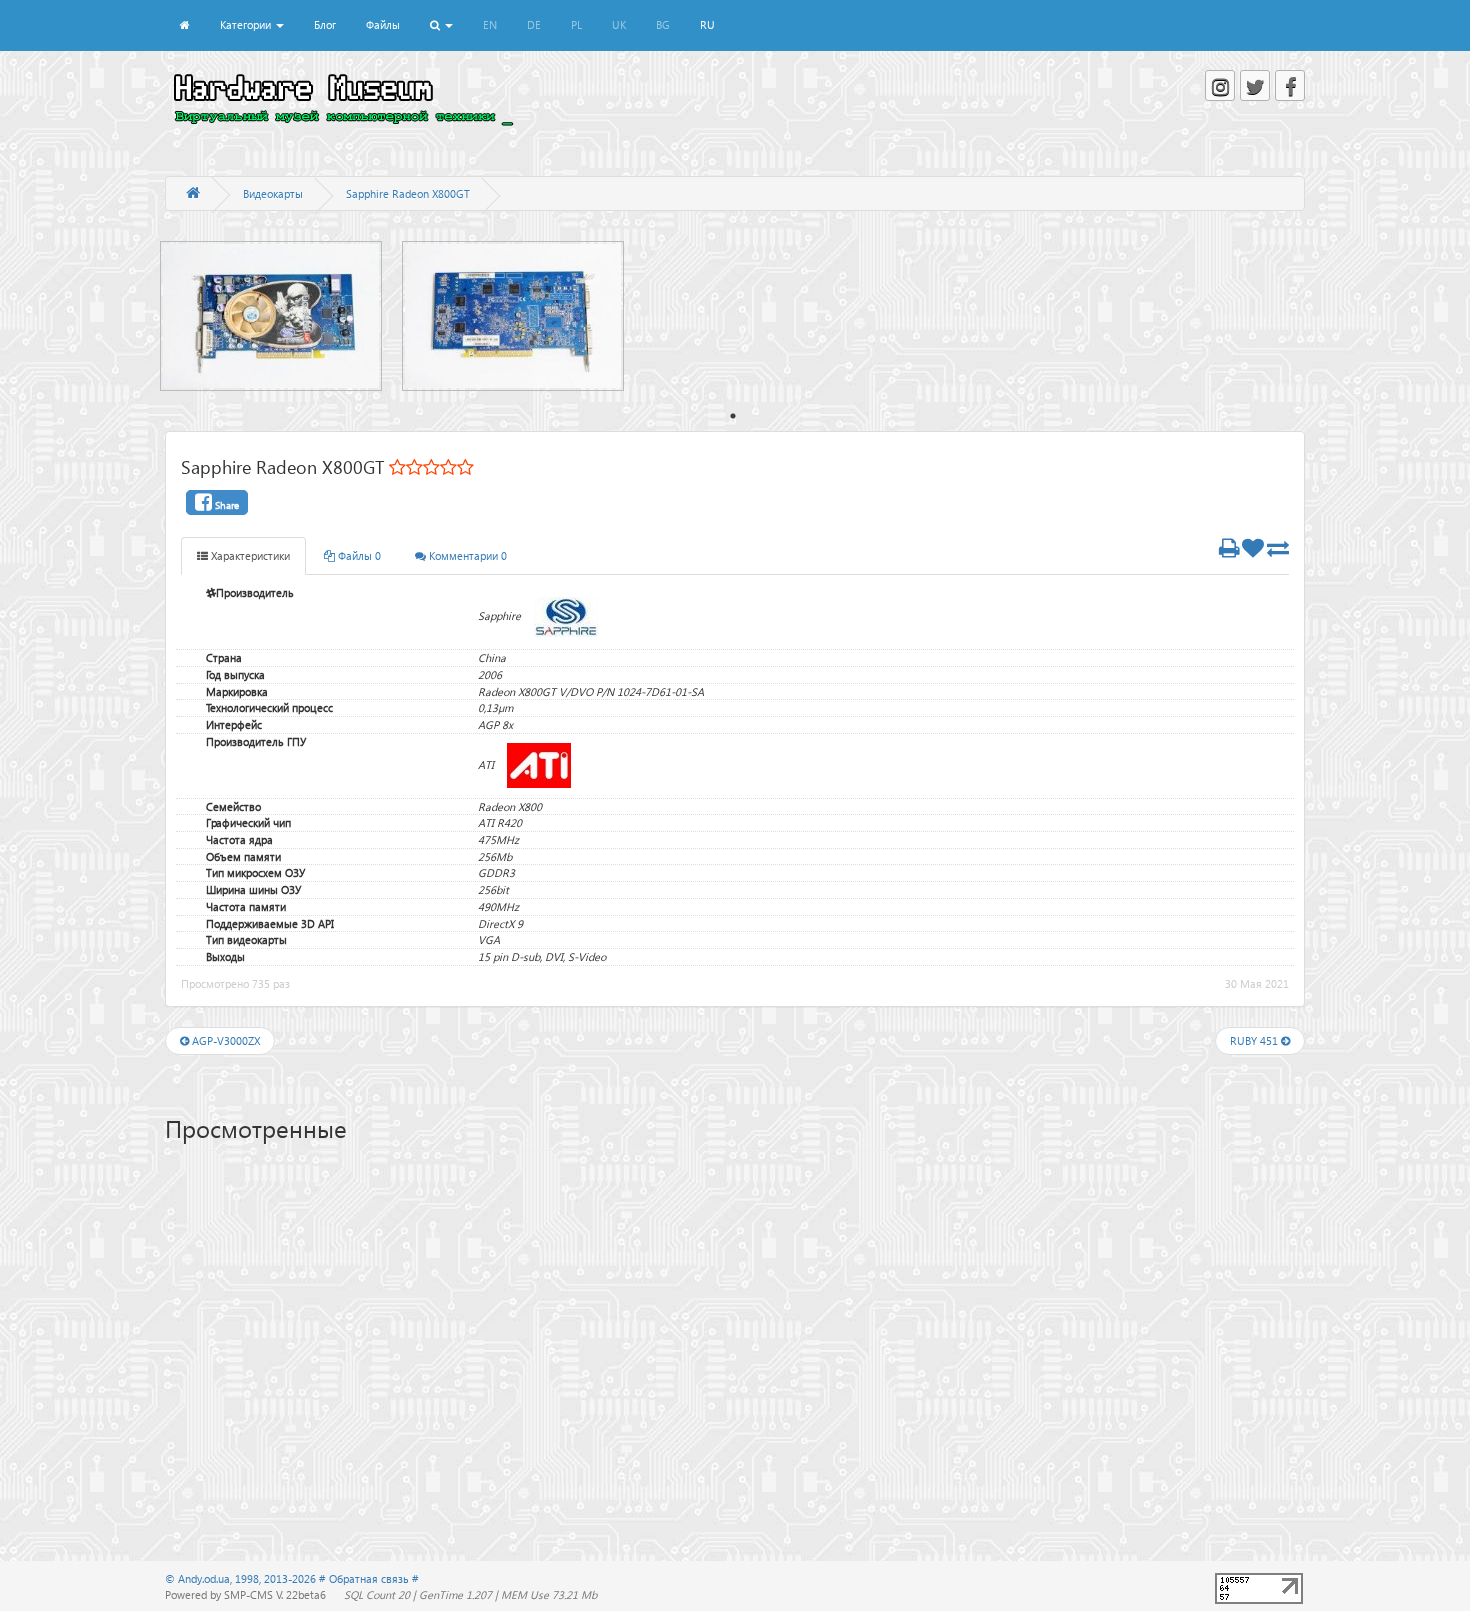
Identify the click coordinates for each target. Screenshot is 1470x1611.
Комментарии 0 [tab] (466, 555)
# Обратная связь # (369, 1578)
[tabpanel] (281, 316)
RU (707, 24)
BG (663, 24)
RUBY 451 (1255, 1040)
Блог (325, 24)
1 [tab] (733, 416)
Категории (247, 24)
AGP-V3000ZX (224, 1040)
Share (225, 505)
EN (490, 24)
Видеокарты (273, 193)
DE (534, 24)
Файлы (383, 24)
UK (619, 24)
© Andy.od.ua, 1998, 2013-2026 (242, 1578)
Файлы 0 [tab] (358, 555)
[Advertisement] (735, 1311)
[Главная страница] (193, 193)
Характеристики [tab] (249, 555)
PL (576, 24)
